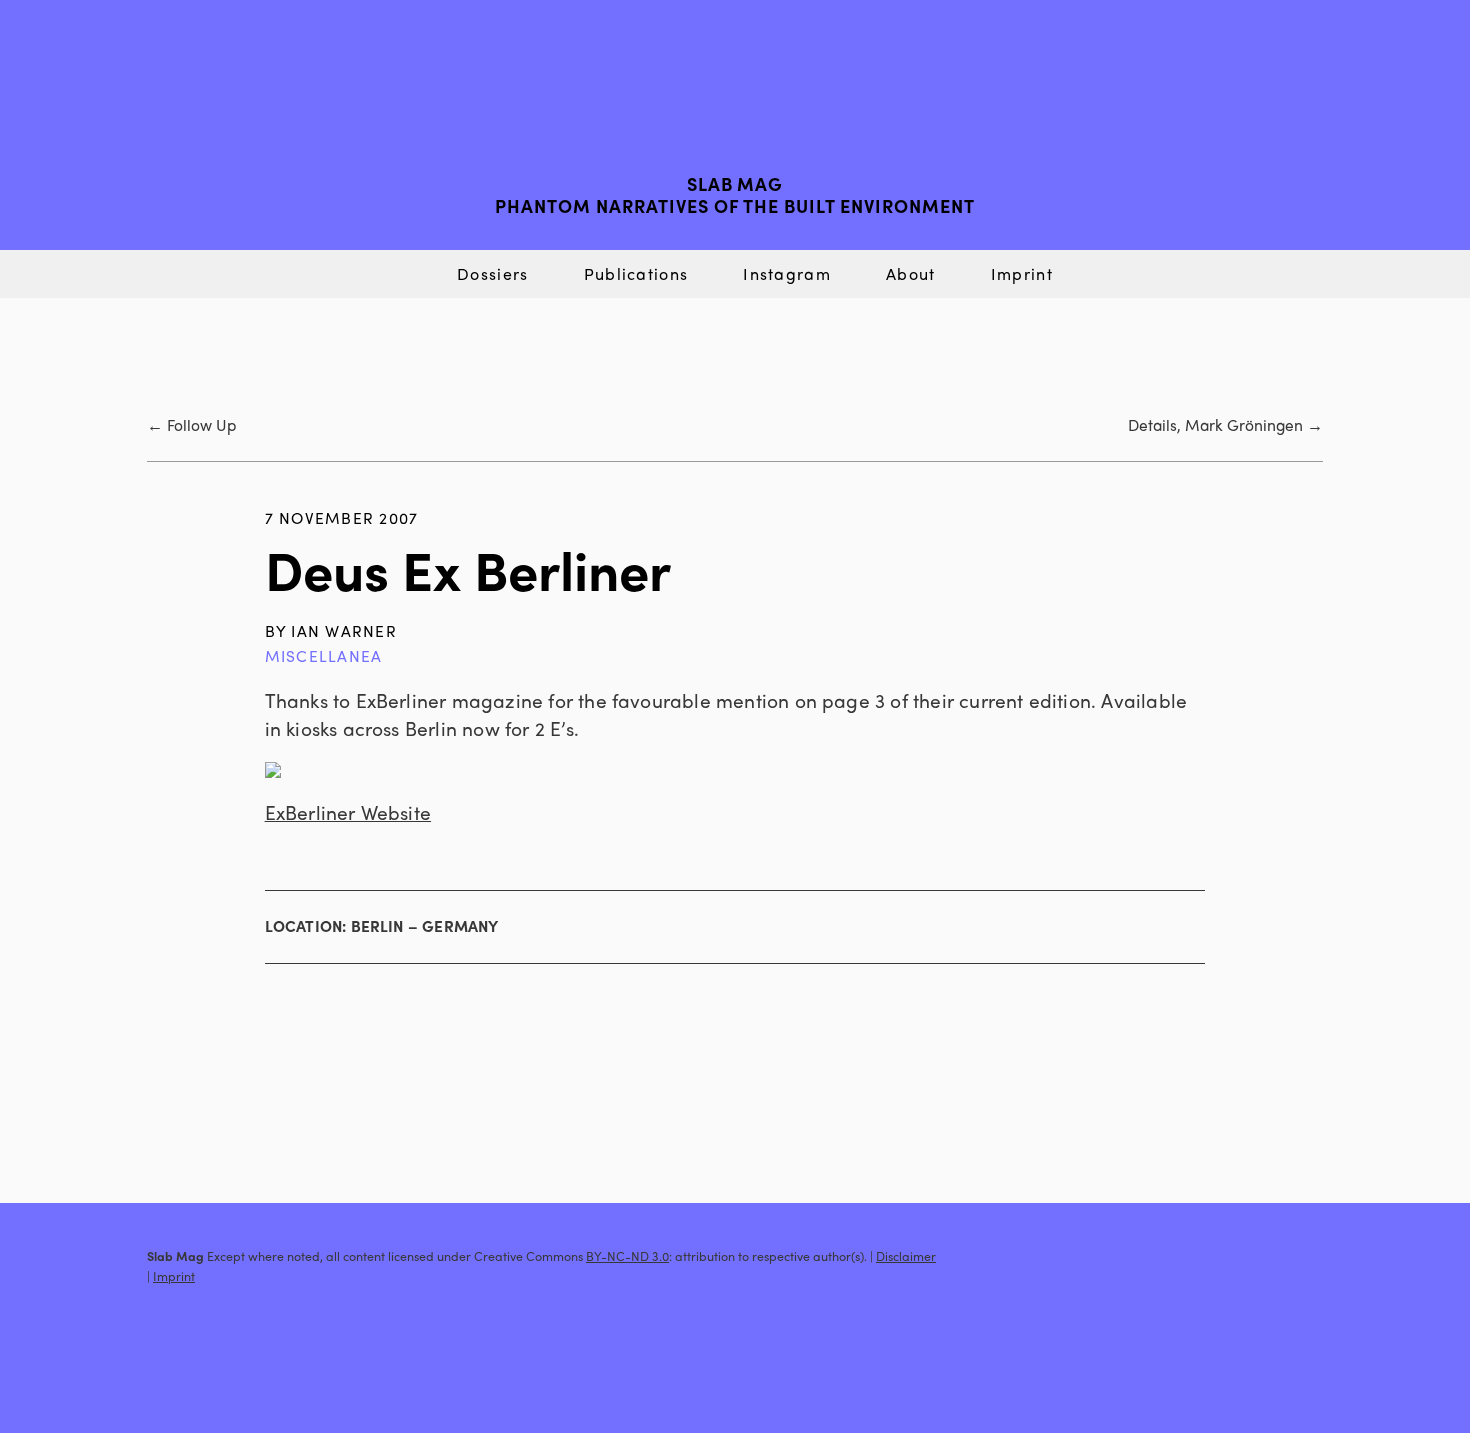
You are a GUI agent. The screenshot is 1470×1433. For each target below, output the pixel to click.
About (910, 273)
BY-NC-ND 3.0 (627, 1256)
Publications (636, 273)
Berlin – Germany (425, 926)
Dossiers (492, 273)
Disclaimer (906, 1256)
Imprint (1022, 273)
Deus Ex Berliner (468, 568)
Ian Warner (343, 630)
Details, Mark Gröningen (1215, 424)
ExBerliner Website (348, 812)
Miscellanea (324, 655)
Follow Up (201, 424)
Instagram (787, 273)
